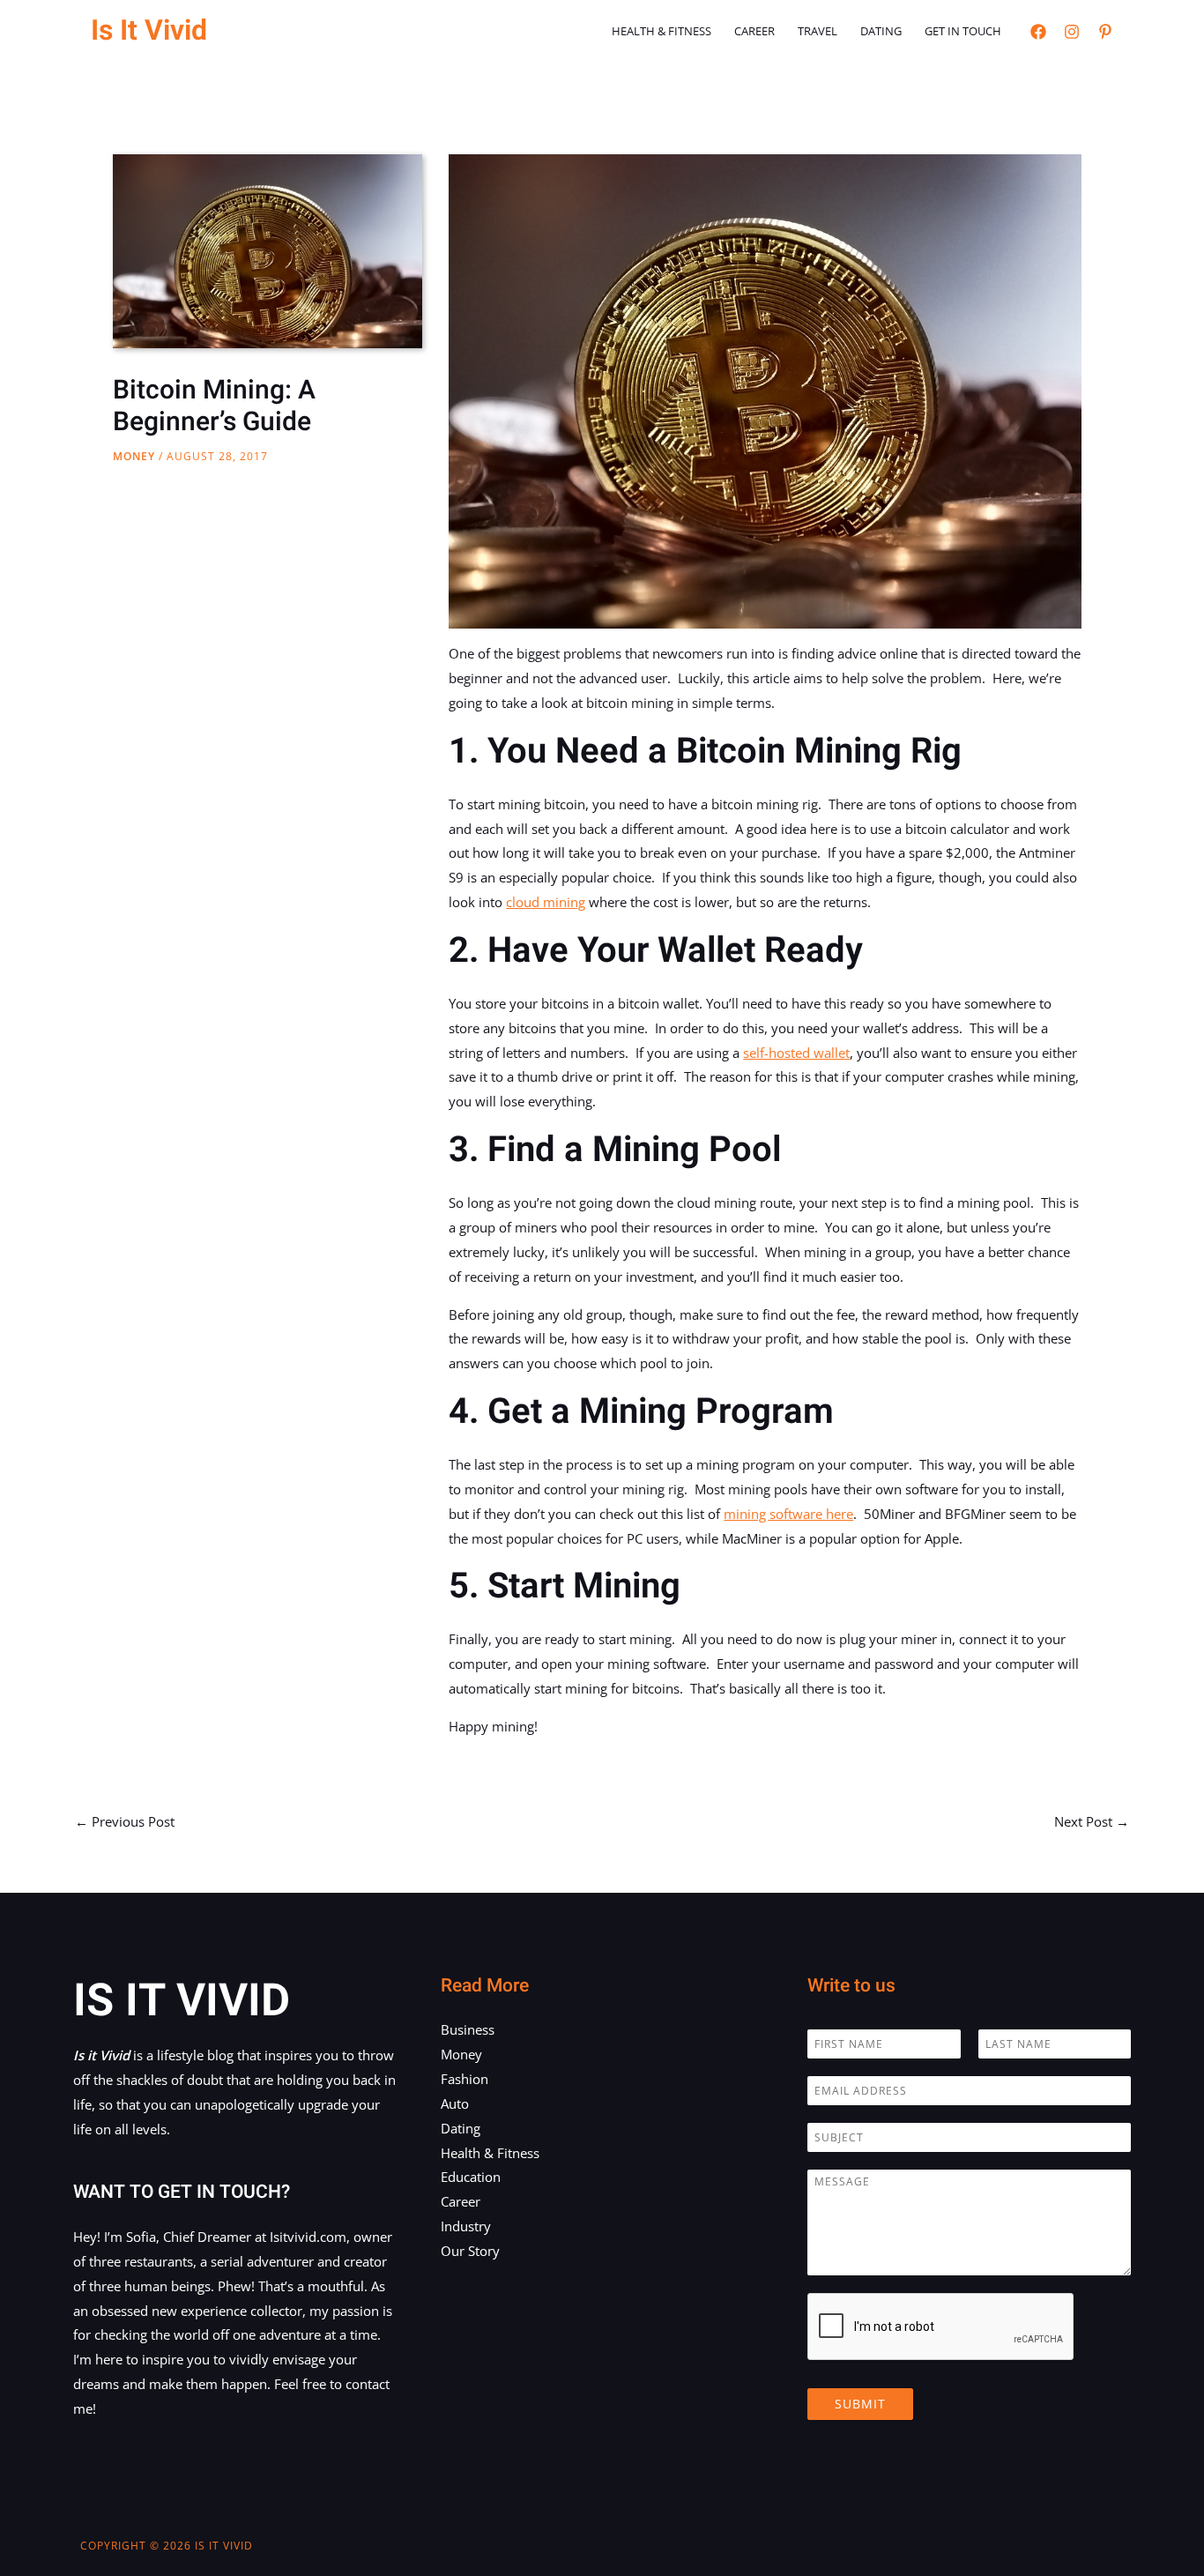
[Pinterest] (1105, 32)
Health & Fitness (661, 31)
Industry (466, 2226)
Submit (860, 2404)
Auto (455, 2103)
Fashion (465, 2079)
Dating (881, 31)
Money (134, 456)
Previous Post (125, 1821)
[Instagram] (1072, 32)
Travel (818, 31)
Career (754, 31)
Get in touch (963, 31)
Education (471, 2177)
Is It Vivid (149, 30)
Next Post (1092, 1821)
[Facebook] (1038, 32)
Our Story (470, 2251)
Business (468, 2029)
